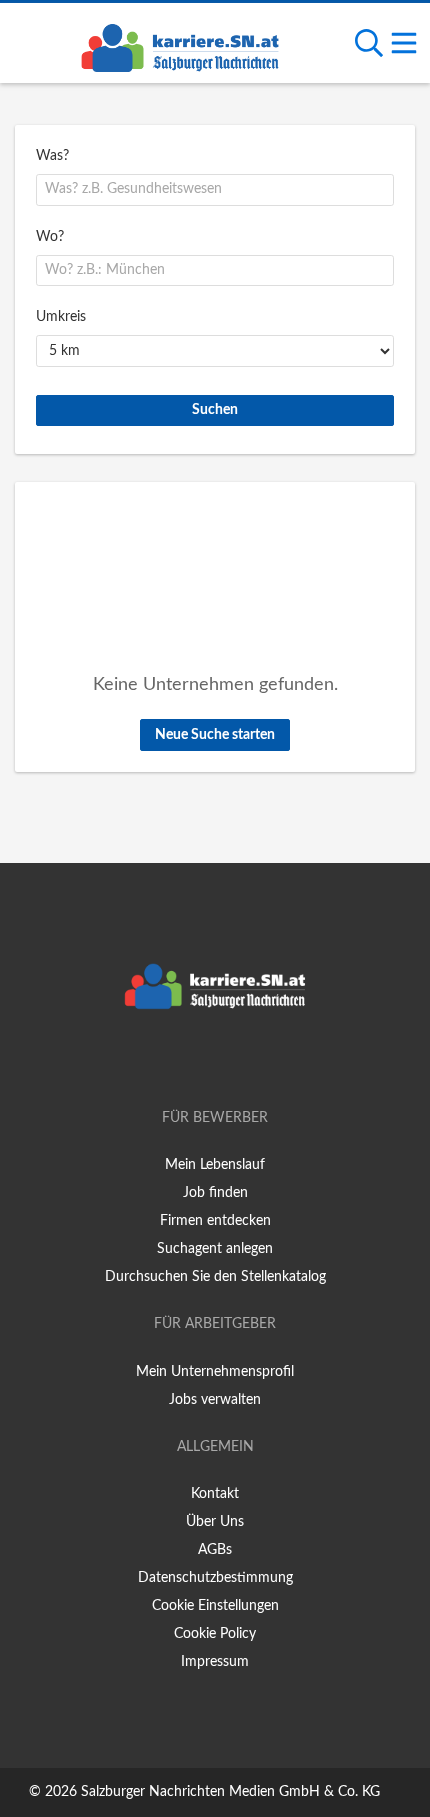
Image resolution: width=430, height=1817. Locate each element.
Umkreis (61, 317)
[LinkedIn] (248, 1061)
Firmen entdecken (215, 1221)
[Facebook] (185, 1061)
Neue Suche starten (215, 735)
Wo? (50, 237)
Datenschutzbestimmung (215, 1578)
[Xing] (218, 1061)
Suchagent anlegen (215, 1249)
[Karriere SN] (180, 45)
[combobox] (215, 190)
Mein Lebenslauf (215, 1165)
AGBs (215, 1550)
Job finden (215, 1193)
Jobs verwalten (215, 1400)
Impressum (215, 1662)
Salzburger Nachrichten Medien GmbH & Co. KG (230, 1792)
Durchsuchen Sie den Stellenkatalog (215, 1277)
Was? (52, 156)
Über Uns (215, 1522)
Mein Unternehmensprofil (215, 1372)
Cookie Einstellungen (215, 1606)
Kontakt (215, 1494)
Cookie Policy (215, 1634)
